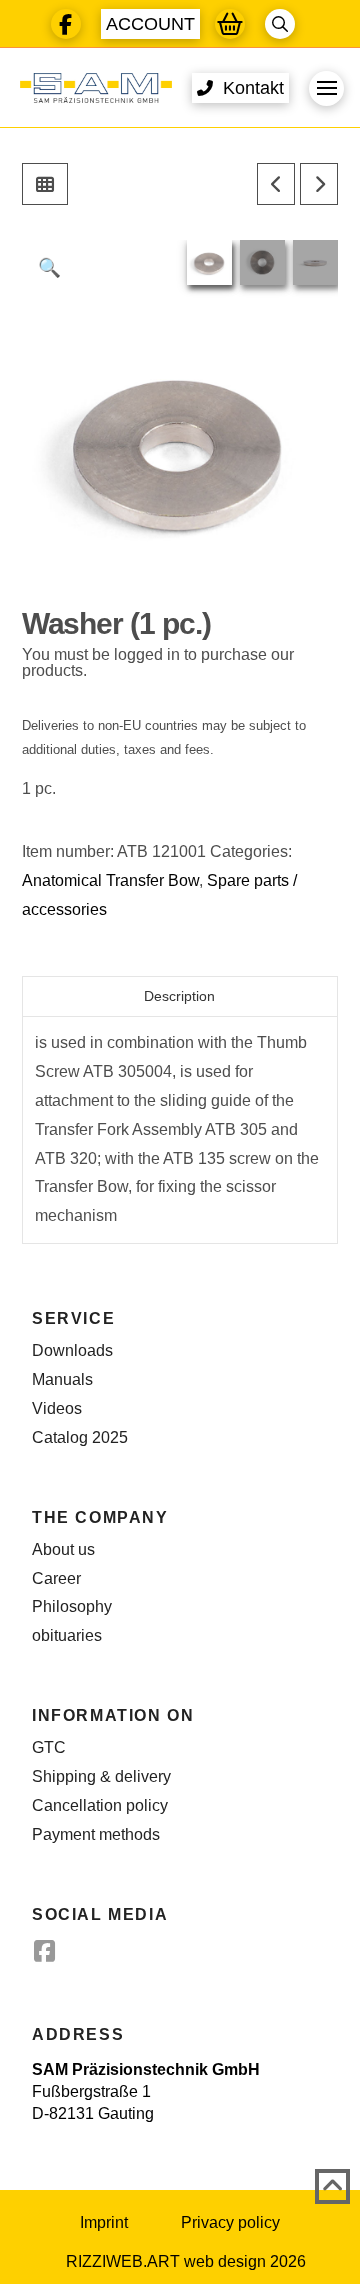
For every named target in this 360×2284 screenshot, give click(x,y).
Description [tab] (179, 996)
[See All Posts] (45, 184)
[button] (150, 24)
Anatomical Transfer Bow (110, 880)
